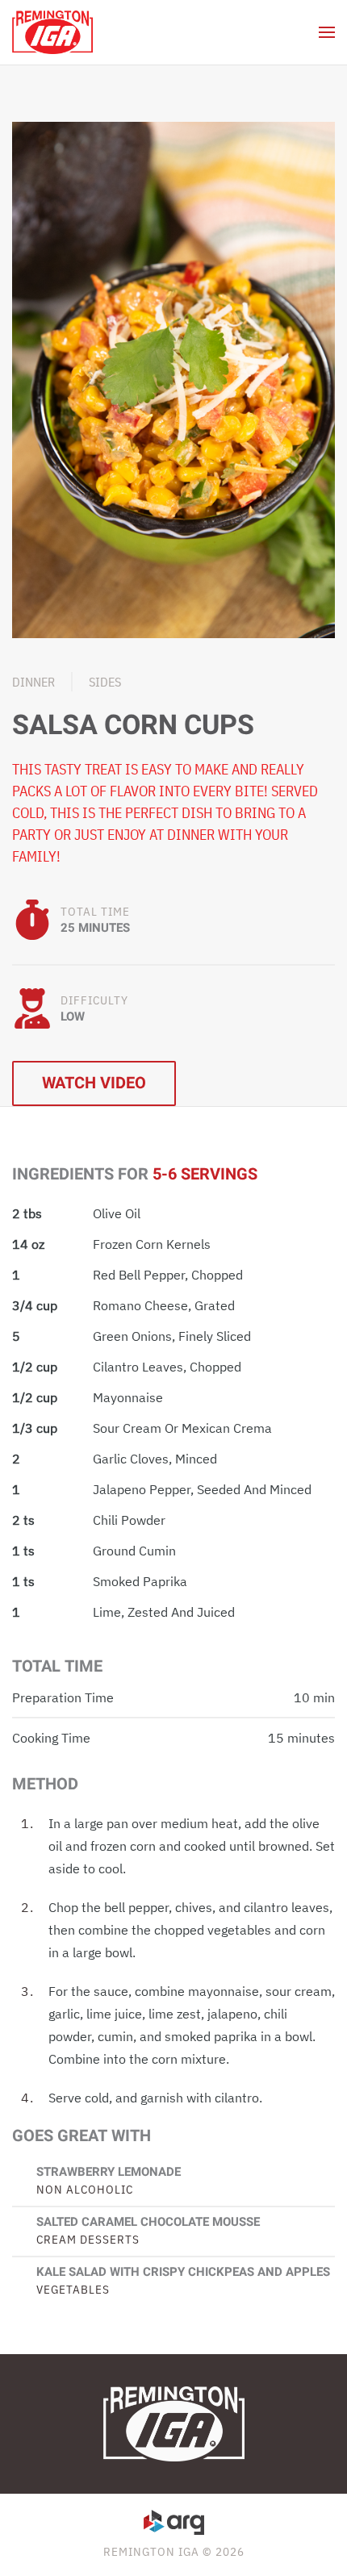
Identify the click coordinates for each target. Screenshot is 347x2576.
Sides (105, 682)
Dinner (33, 682)
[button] (327, 32)
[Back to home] (52, 32)
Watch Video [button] (94, 1083)
